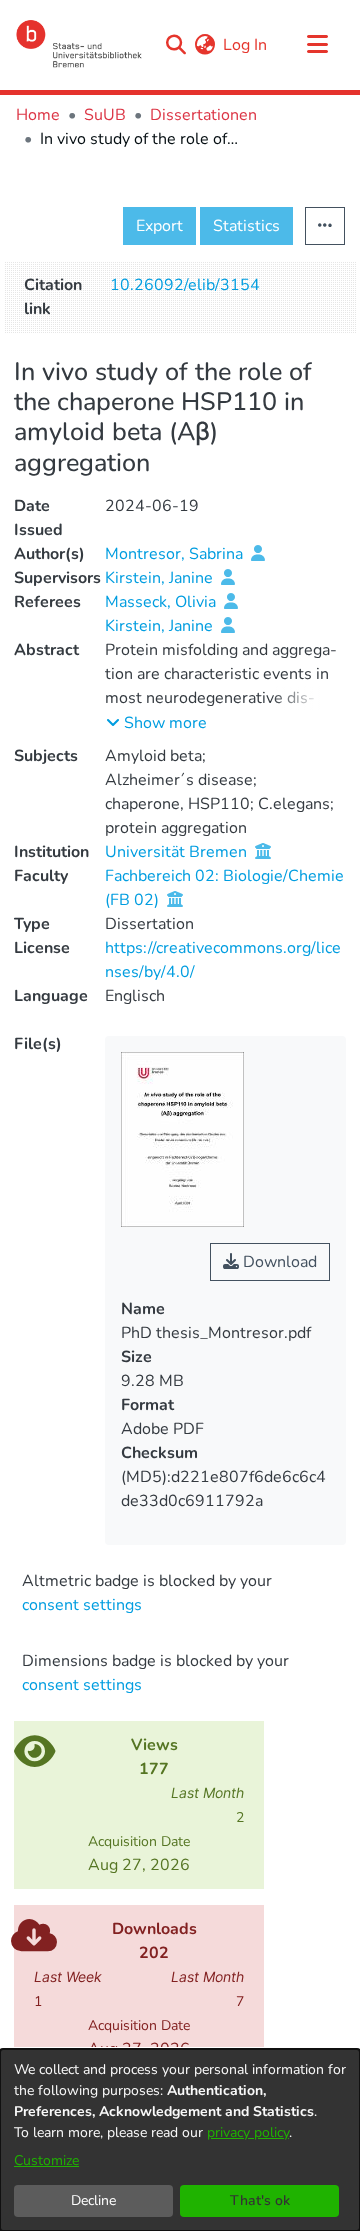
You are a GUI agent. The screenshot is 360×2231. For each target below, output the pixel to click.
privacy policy (248, 2132)
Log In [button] (246, 45)
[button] (156, 723)
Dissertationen (203, 115)
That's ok (260, 2200)
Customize (46, 2160)
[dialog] (180, 2140)
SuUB (105, 115)
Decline (93, 2200)
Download (278, 1262)
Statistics (246, 226)
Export (159, 226)
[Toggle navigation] (317, 45)
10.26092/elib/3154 (185, 285)
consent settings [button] (82, 1605)
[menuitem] (204, 45)
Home (38, 115)
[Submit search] (175, 45)
